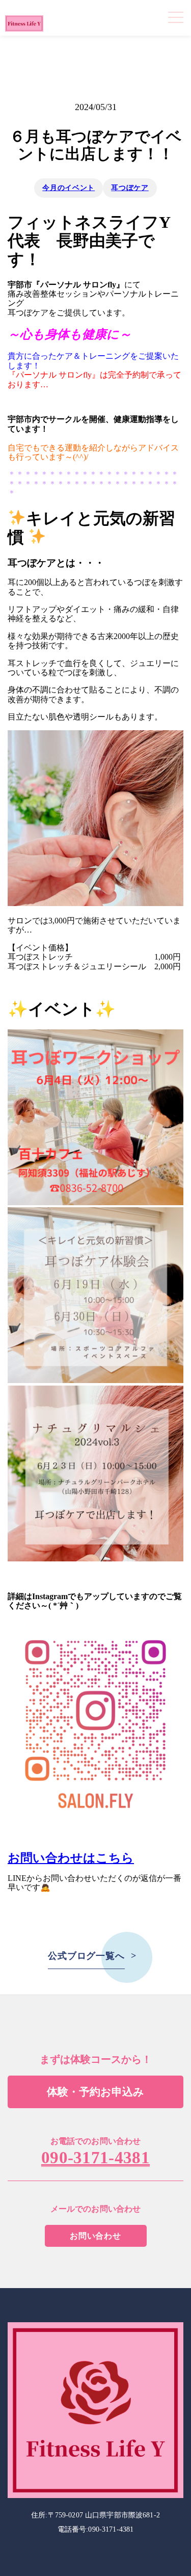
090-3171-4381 (95, 2158)
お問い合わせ (95, 2236)
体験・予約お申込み (95, 2092)
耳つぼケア (130, 188)
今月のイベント (69, 188)
